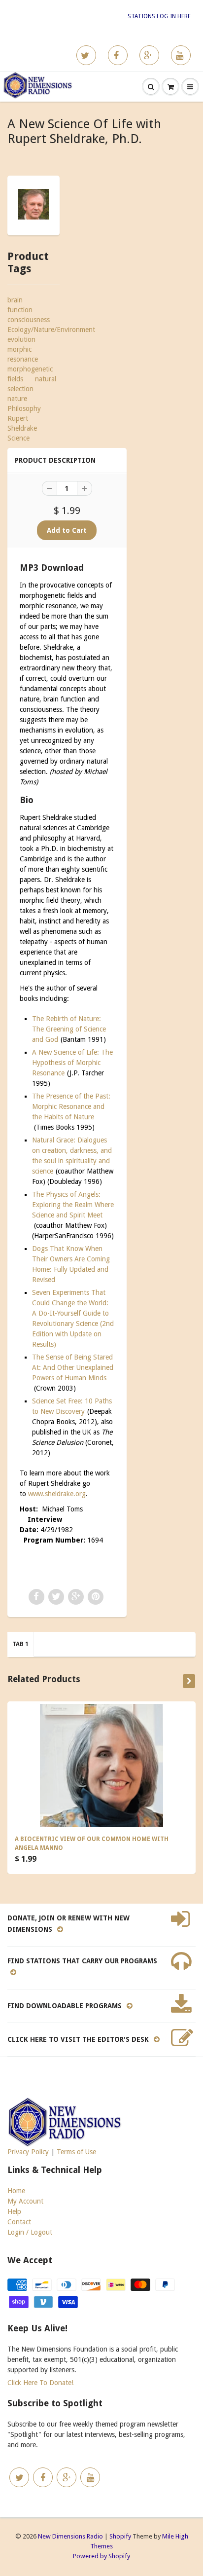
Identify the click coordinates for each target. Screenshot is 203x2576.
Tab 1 (20, 1644)
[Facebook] (118, 55)
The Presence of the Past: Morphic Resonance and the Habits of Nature (71, 1106)
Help (14, 2211)
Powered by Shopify (101, 2556)
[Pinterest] (149, 55)
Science (18, 438)
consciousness (29, 320)
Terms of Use (76, 2152)
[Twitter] (86, 55)
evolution (21, 339)
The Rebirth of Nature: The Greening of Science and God (69, 1029)
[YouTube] (181, 55)
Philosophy (24, 408)
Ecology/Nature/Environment (51, 330)
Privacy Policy (28, 2152)
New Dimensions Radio (70, 2536)
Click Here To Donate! (40, 2383)
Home (16, 2191)
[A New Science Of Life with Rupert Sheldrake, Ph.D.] (34, 204)
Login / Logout (30, 2232)
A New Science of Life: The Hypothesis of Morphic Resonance (72, 1063)
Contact (19, 2222)
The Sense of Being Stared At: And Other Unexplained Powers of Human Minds (73, 1367)
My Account (25, 2201)
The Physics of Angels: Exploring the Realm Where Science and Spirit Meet (73, 1205)
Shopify (120, 2536)
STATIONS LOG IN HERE (159, 16)
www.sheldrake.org (57, 1494)
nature (17, 399)
